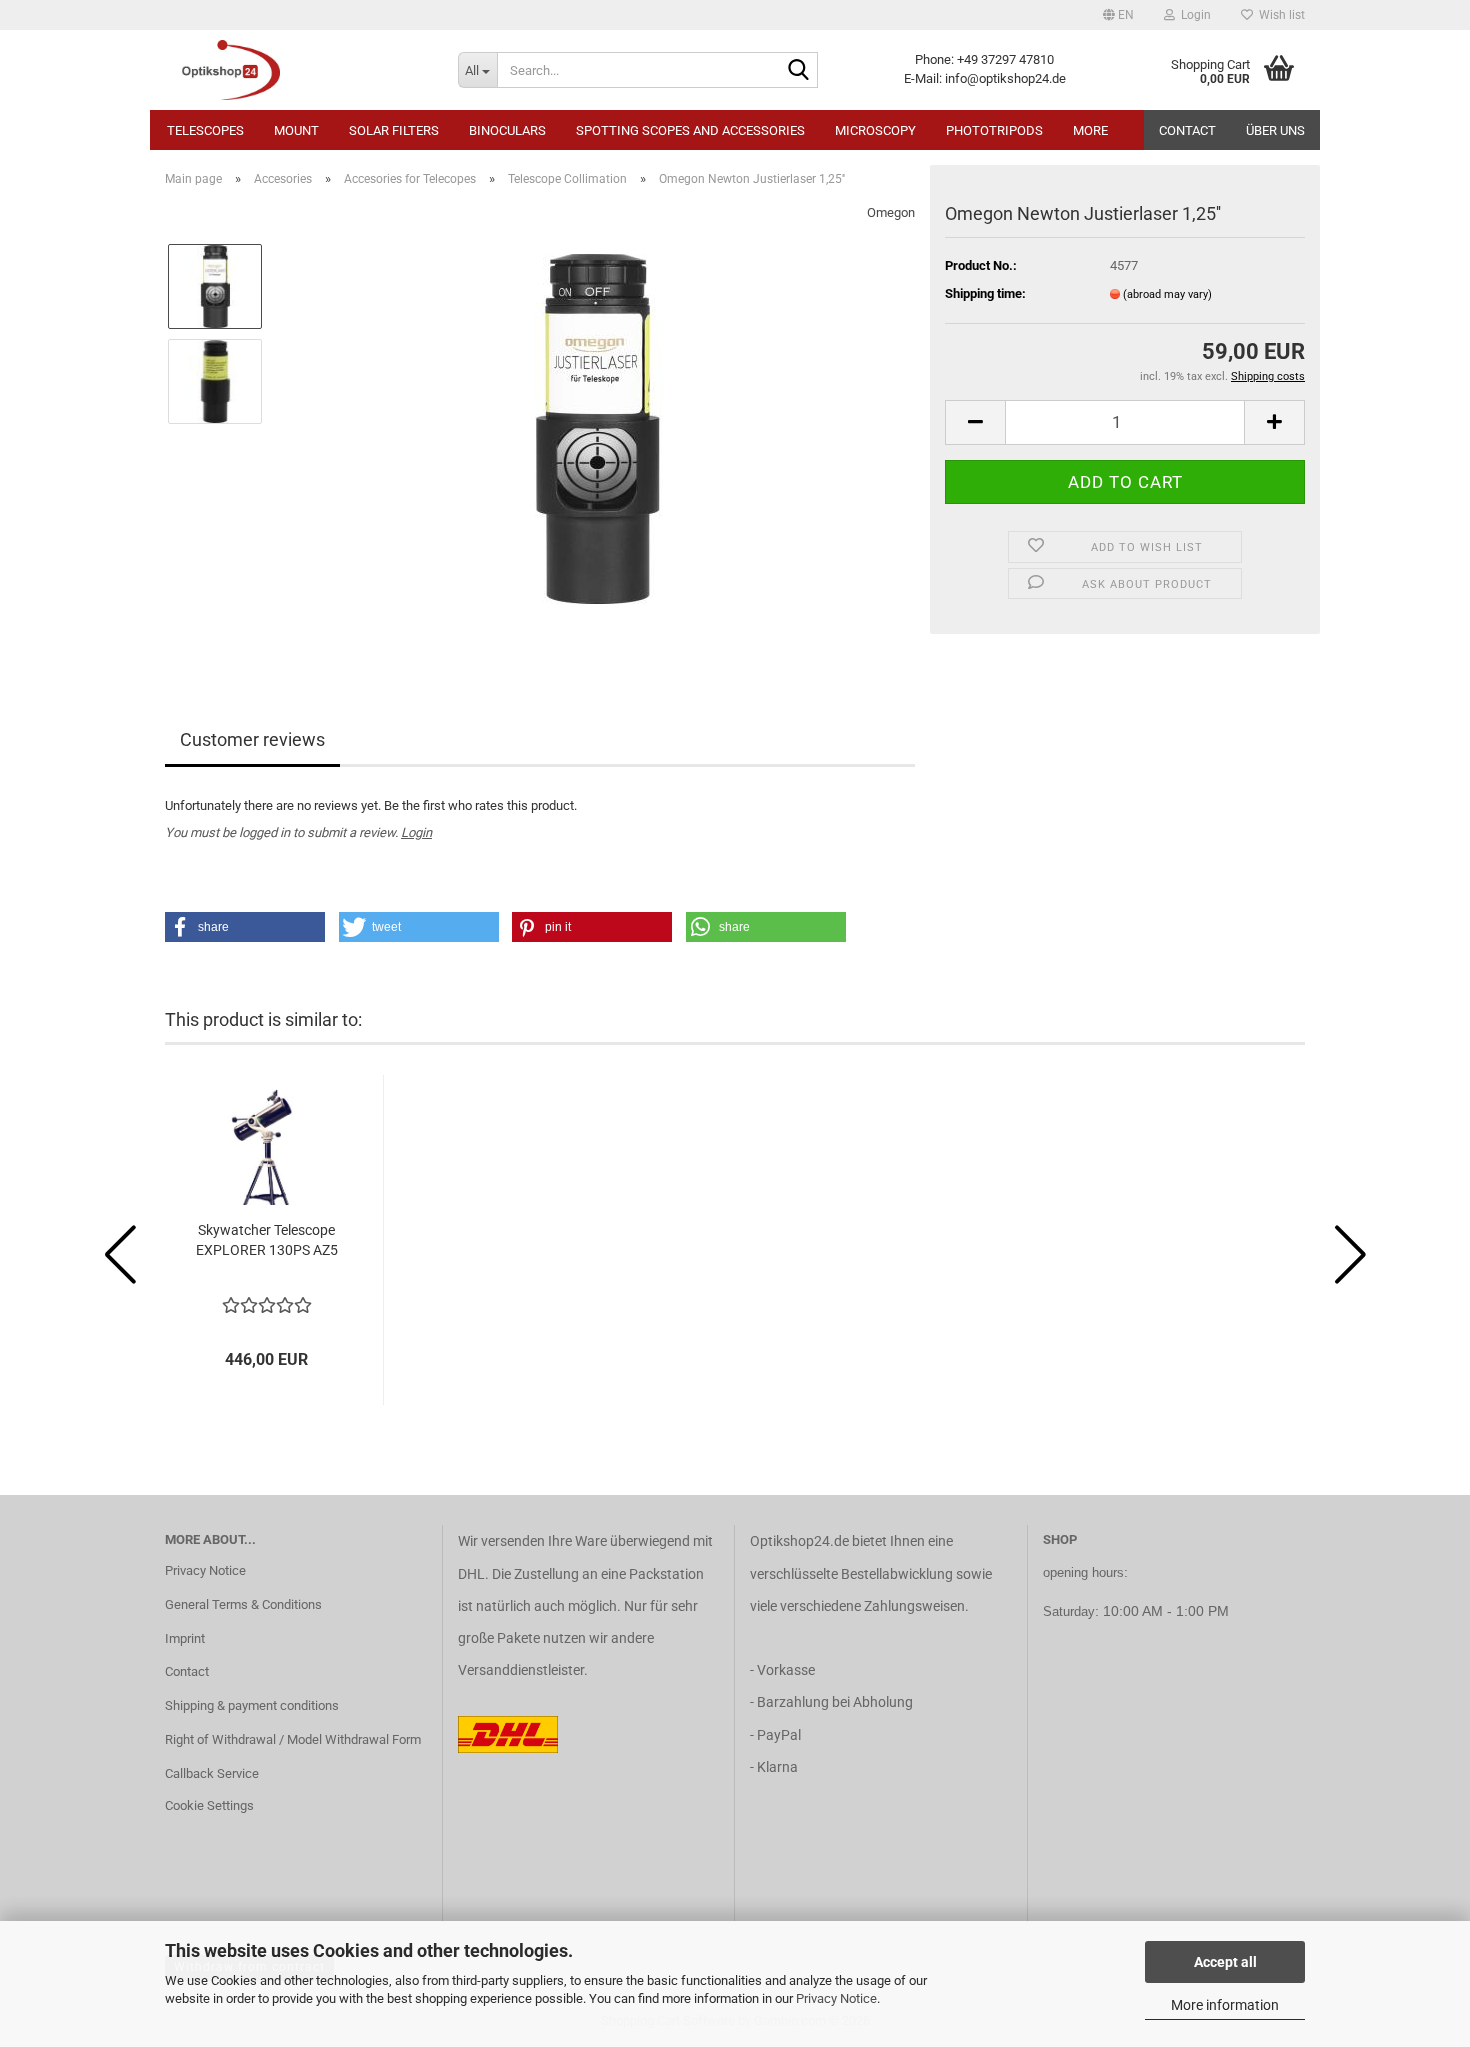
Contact (1187, 130)
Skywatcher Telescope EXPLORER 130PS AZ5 (267, 1240)
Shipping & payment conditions (252, 1705)
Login (416, 832)
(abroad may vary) (1167, 294)
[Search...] (799, 71)
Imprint (185, 1638)
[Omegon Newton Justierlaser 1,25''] (598, 427)
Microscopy (875, 130)
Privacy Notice (836, 1998)
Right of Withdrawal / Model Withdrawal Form (293, 1739)
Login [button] (1193, 15)
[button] (1118, 15)
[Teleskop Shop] (296, 70)
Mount (296, 130)
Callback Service (212, 1773)
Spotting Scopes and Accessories (690, 130)
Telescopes (205, 130)
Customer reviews (252, 739)
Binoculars (507, 130)
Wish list (1279, 15)
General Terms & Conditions (243, 1604)
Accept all (1225, 1962)
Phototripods (994, 130)
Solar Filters (394, 130)
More (1090, 130)
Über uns (1275, 130)
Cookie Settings (209, 1805)
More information (1225, 2005)
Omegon (891, 212)
